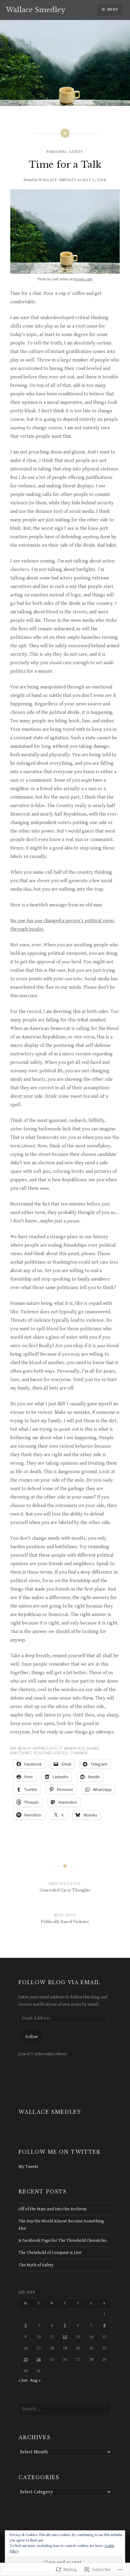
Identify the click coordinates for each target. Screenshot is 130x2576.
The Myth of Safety (36, 2265)
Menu (113, 10)
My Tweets (28, 2167)
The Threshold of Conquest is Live (50, 2253)
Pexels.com (83, 279)
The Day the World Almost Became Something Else (61, 2225)
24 (39, 2359)
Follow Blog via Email (59, 1982)
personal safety (65, 152)
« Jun (23, 2380)
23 (26, 2359)
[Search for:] (65, 2409)
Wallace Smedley (36, 10)
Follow (32, 2037)
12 (65, 2337)
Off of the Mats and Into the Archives (53, 2209)
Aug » (35, 2380)
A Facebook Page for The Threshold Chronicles (62, 2240)
